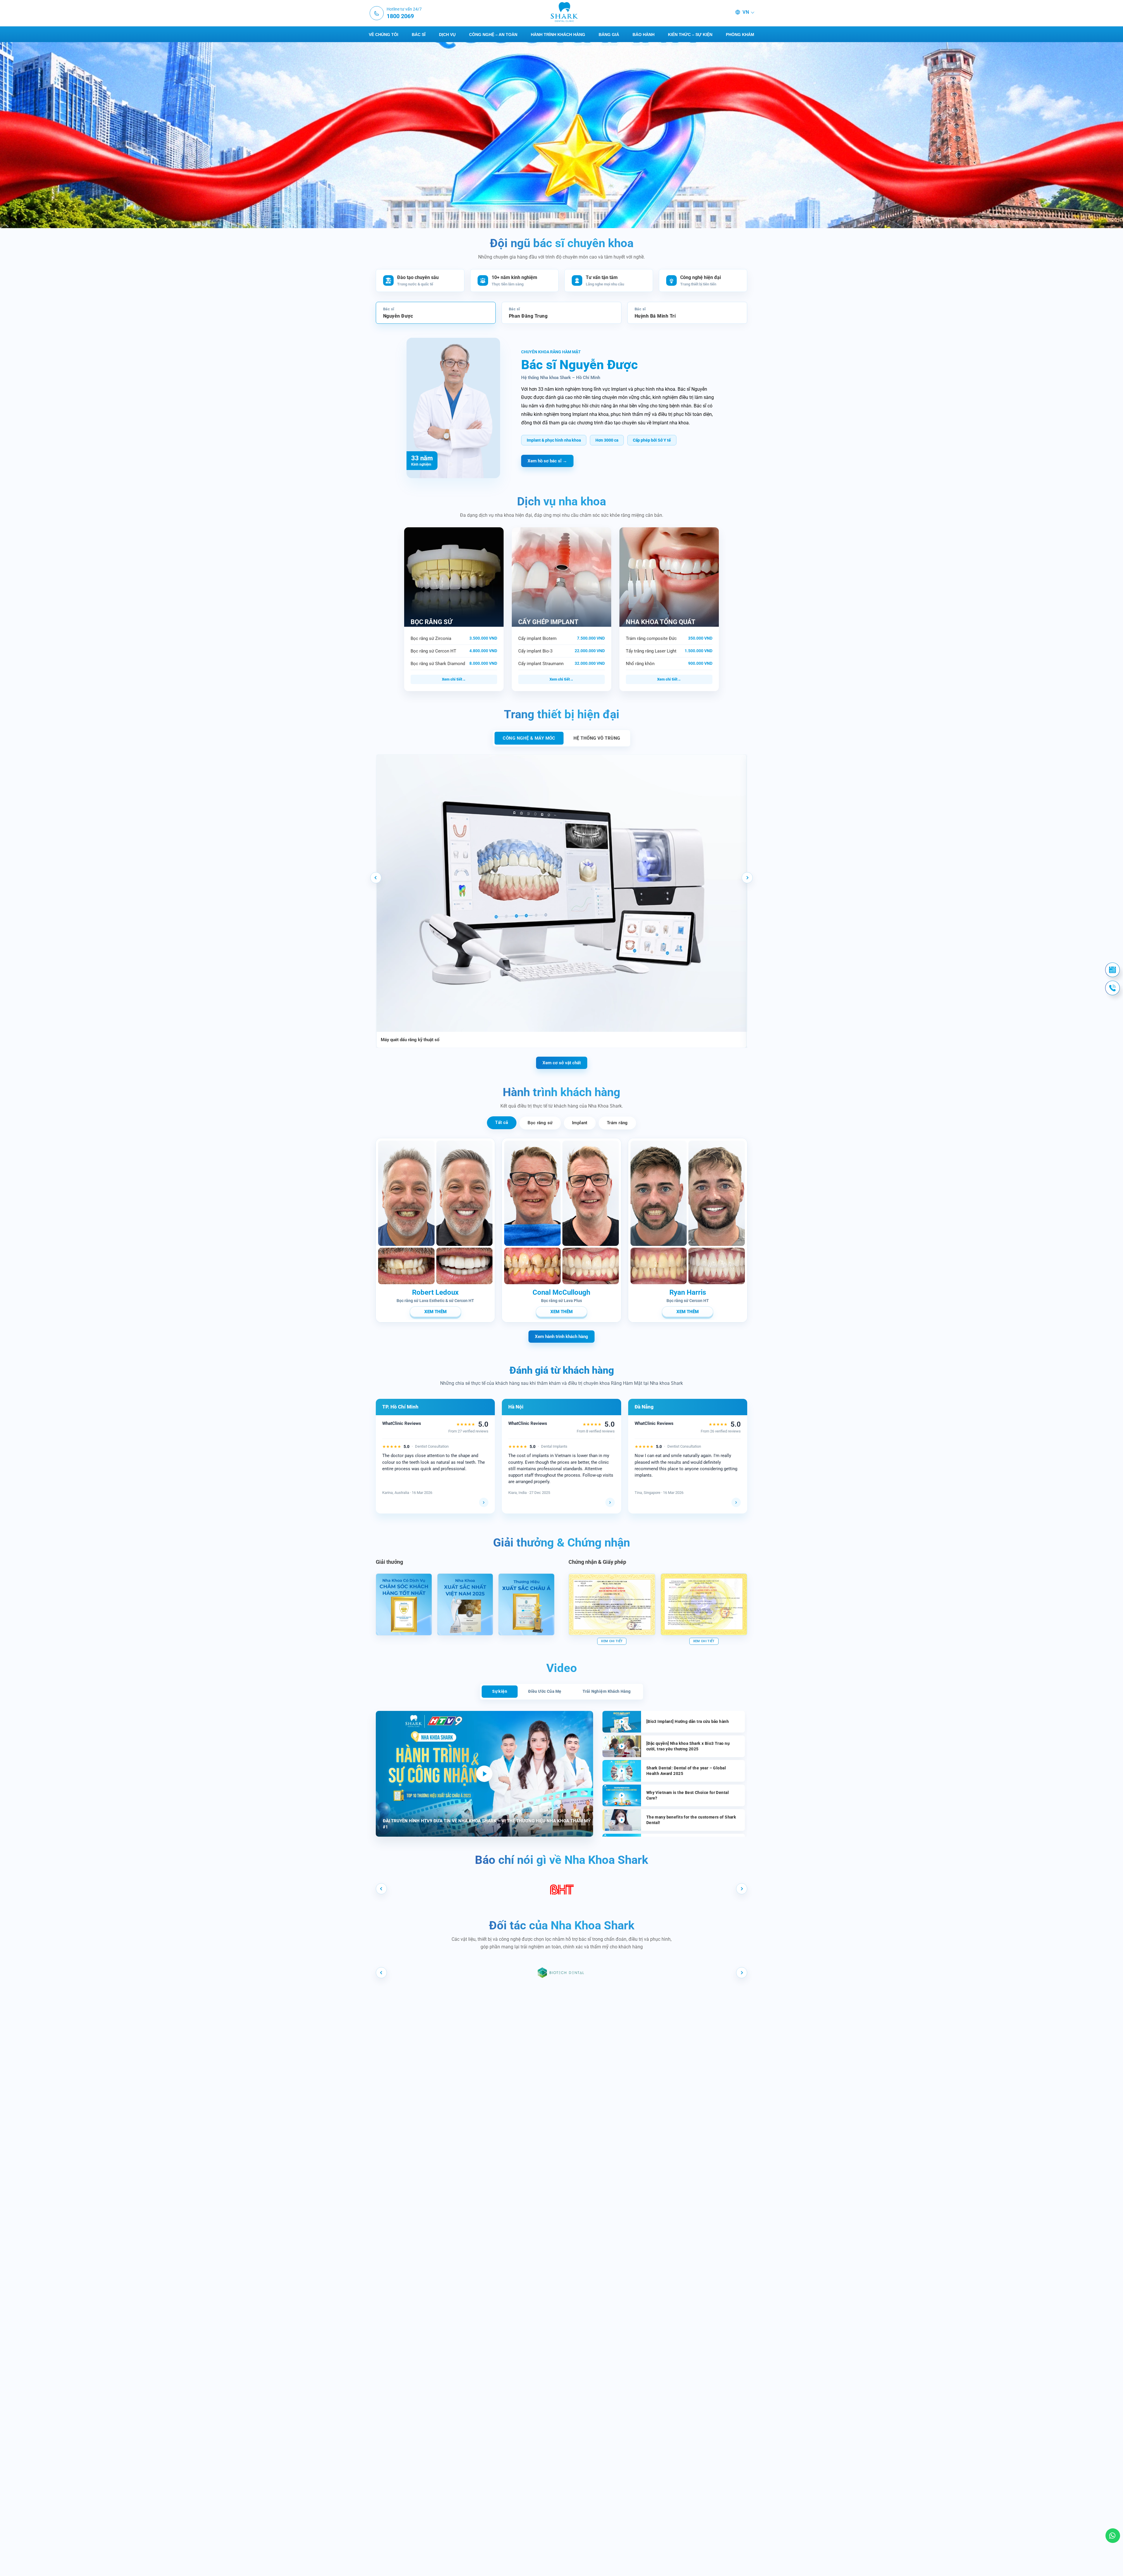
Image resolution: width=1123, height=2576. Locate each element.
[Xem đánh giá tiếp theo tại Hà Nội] (610, 1502)
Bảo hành (644, 35)
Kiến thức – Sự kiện (690, 35)
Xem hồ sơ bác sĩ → (547, 461)
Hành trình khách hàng (558, 35)
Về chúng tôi (384, 35)
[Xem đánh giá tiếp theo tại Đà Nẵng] (736, 1502)
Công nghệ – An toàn (493, 35)
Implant (580, 1123)
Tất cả (502, 1122)
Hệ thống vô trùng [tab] (597, 738)
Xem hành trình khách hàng (561, 1337)
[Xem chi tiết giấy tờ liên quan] (612, 1604)
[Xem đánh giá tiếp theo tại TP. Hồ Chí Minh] (484, 1502)
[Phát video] (484, 1774)
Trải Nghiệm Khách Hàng (607, 1691)
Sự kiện (500, 1691)
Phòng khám (740, 35)
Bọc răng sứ (540, 1123)
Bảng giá (609, 35)
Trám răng (617, 1123)
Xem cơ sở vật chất (562, 1063)
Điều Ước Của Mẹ (545, 1691)
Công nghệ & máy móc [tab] (529, 738)
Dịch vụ (447, 35)
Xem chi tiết (452, 679)
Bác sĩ (419, 35)
